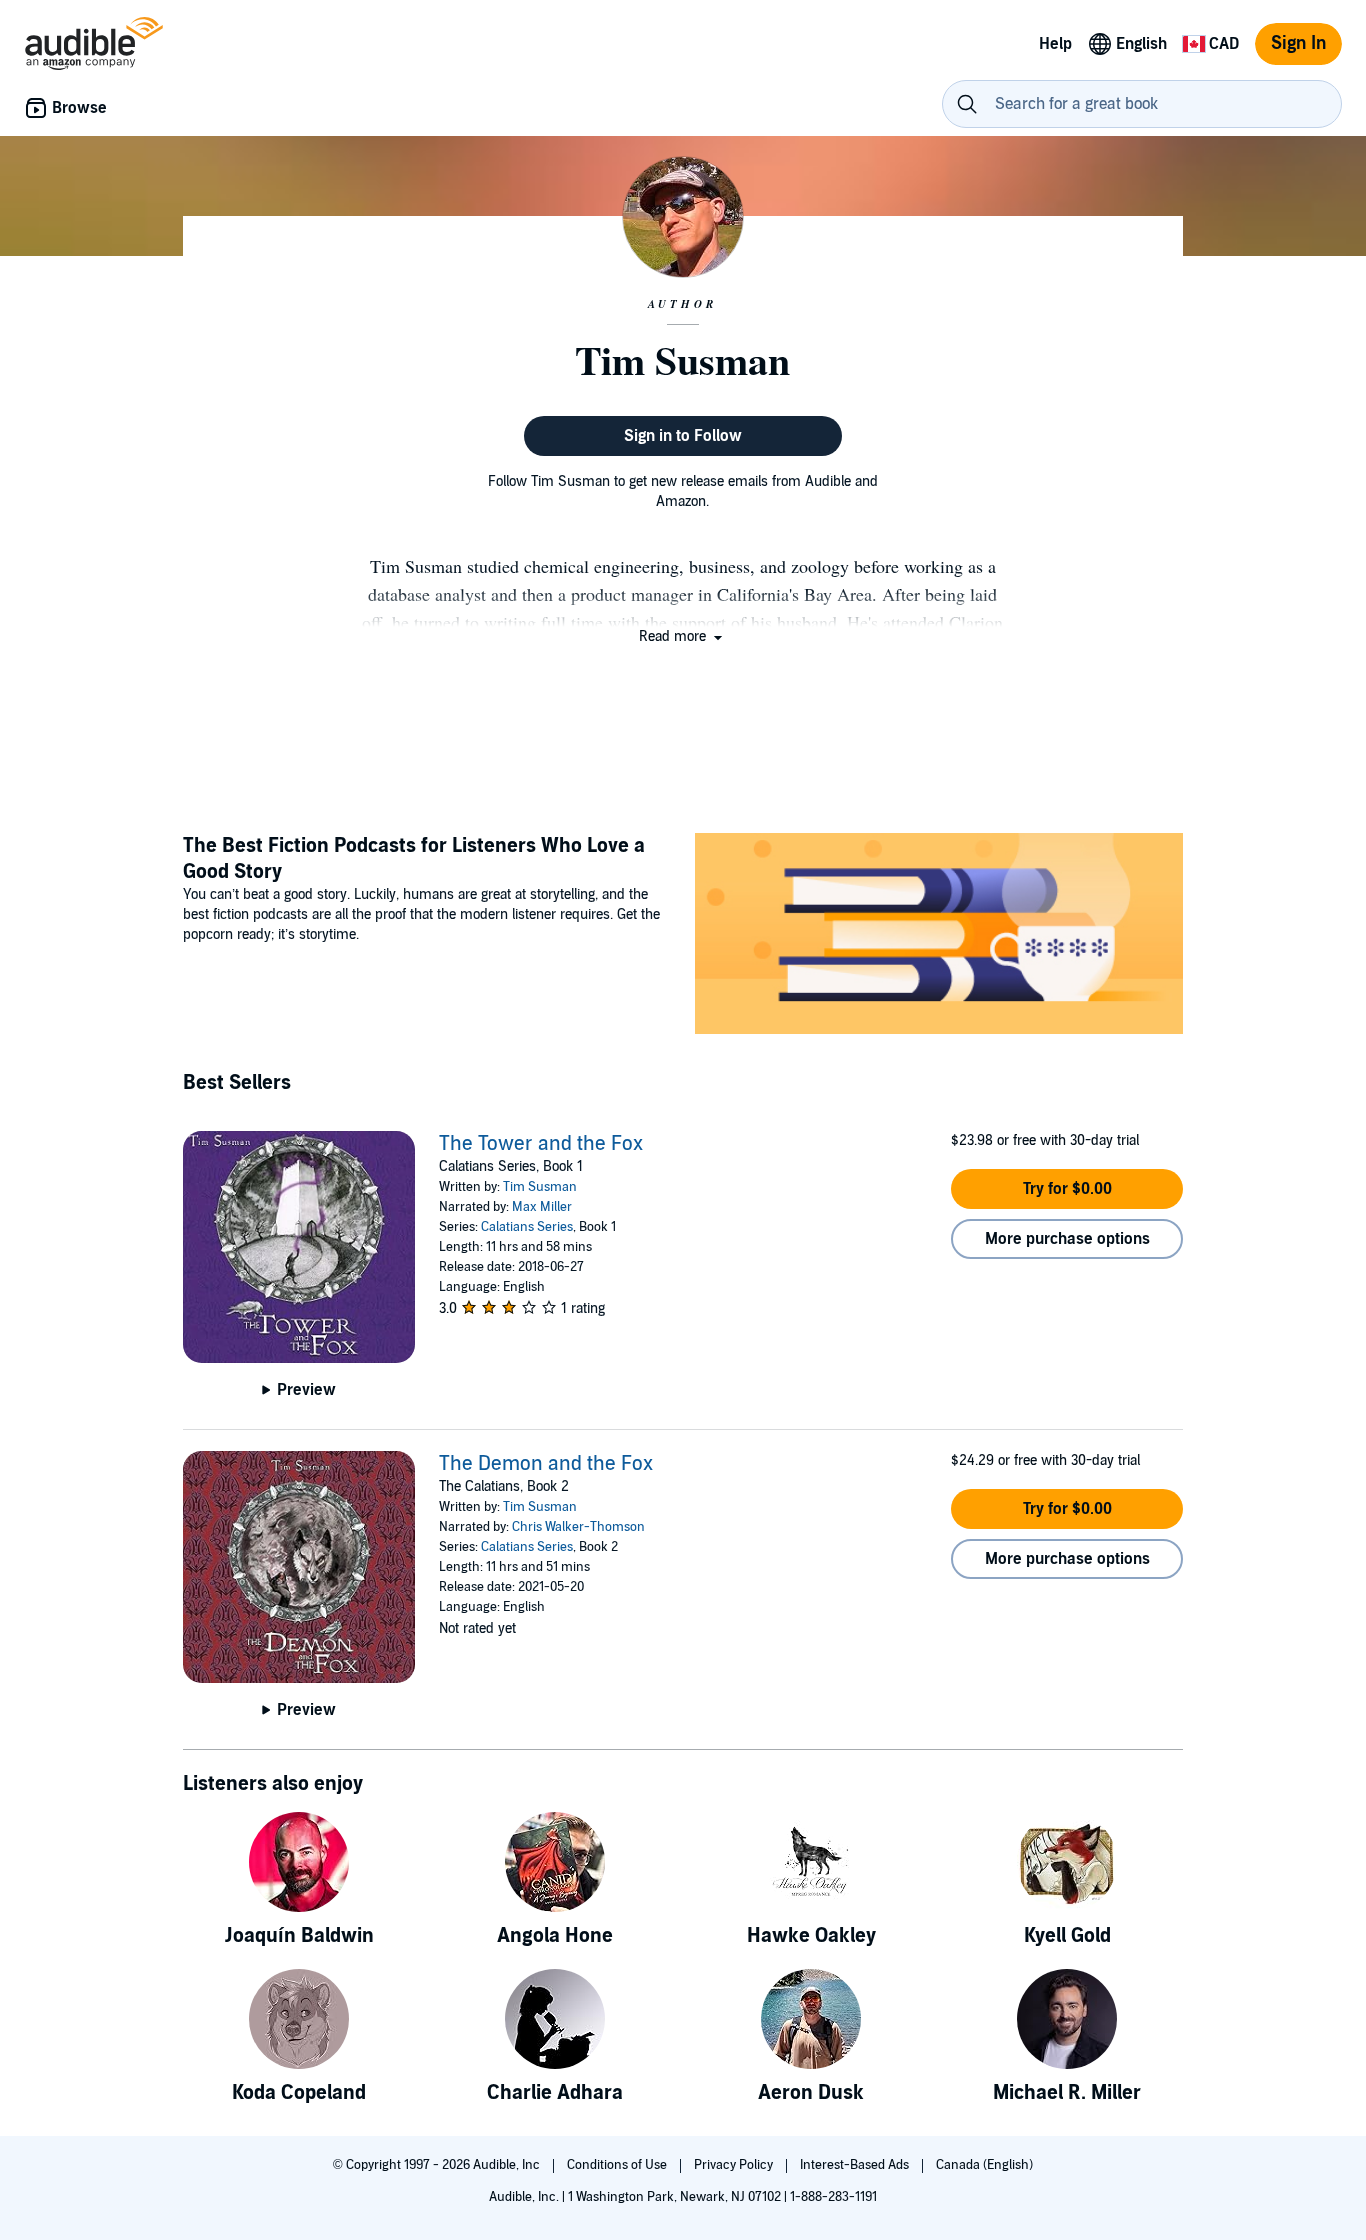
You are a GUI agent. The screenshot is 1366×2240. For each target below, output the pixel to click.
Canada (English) (984, 2165)
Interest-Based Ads (856, 2165)
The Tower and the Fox (541, 1144)
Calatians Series (527, 1227)
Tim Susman (540, 1187)
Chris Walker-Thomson (578, 1527)
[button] (682, 636)
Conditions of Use (618, 2165)
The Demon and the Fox (546, 1464)
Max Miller (542, 1207)
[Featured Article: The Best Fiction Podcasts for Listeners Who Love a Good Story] (939, 936)
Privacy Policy (735, 2165)
